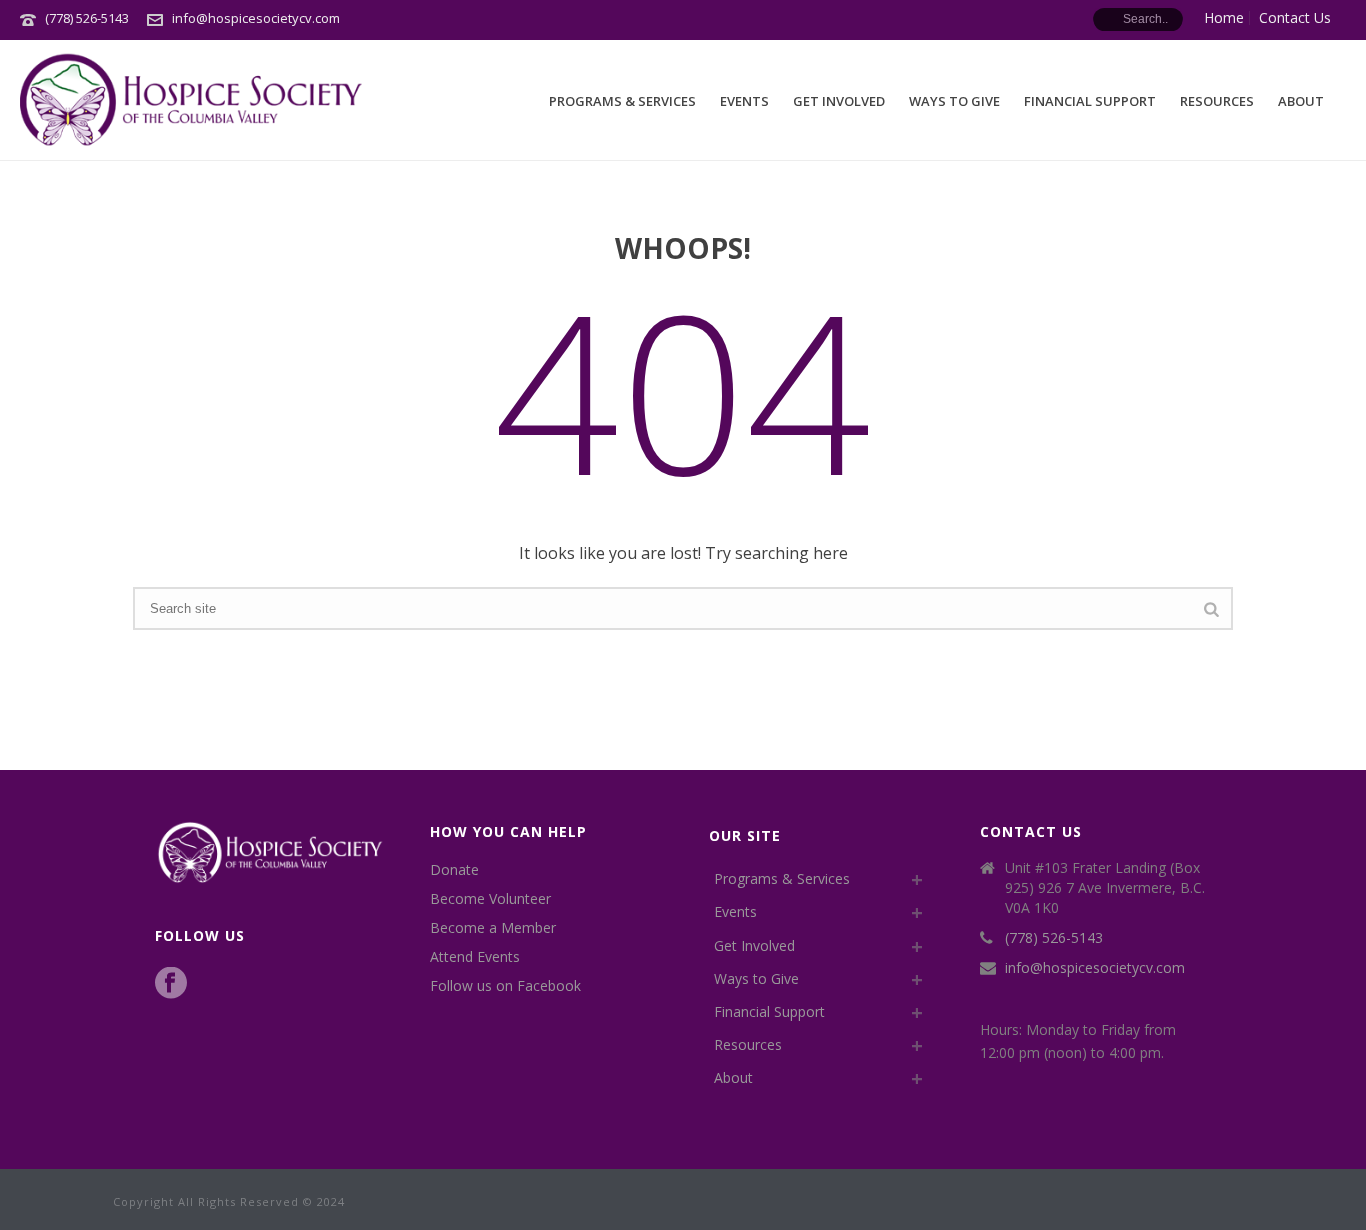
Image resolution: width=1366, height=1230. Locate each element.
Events (744, 101)
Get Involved (839, 101)
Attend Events (475, 957)
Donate (454, 870)
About (1301, 101)
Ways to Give (954, 101)
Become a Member (493, 928)
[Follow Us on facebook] (171, 984)
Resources (1217, 101)
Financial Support (1090, 101)
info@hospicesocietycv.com (256, 18)
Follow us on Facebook (505, 986)
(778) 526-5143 (87, 18)
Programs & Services (622, 101)
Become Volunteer (490, 899)
